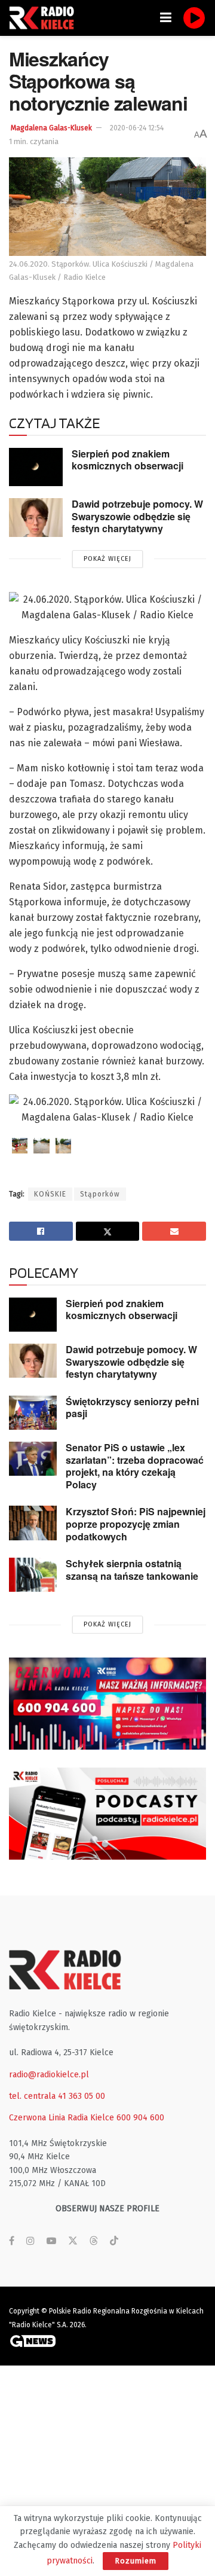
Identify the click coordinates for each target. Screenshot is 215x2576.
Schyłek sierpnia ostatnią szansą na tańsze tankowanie (132, 1570)
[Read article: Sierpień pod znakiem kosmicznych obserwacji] (36, 467)
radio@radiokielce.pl (49, 2075)
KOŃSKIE (50, 1194)
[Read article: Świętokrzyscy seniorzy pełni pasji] (33, 1413)
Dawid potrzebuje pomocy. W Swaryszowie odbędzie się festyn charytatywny (137, 516)
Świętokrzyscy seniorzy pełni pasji (132, 1408)
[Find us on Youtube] (51, 2241)
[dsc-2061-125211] (41, 1146)
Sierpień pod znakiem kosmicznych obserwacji (128, 460)
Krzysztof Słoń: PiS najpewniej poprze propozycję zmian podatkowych (136, 1524)
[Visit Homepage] (45, 18)
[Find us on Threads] (94, 2241)
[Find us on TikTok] (114, 2241)
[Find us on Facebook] (12, 2241)
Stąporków (100, 1194)
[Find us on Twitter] (73, 2241)
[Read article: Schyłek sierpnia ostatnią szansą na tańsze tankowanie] (33, 1575)
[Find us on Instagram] (30, 2241)
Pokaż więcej (107, 559)
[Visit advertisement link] (107, 1704)
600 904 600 (140, 2118)
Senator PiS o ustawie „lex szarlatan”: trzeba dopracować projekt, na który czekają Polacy (135, 1466)
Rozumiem (136, 2561)
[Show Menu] (166, 18)
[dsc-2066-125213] (20, 1146)
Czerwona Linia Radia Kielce (62, 2118)
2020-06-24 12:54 (137, 128)
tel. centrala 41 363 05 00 (57, 2096)
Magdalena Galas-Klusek (51, 128)
